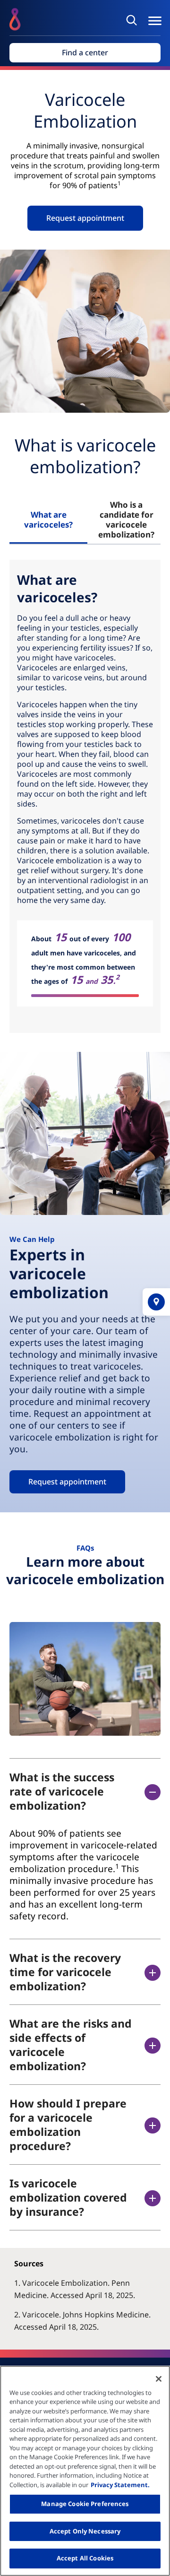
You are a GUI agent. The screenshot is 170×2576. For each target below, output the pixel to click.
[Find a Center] (156, 1302)
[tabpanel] (85, 796)
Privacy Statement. (120, 2485)
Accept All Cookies (85, 2558)
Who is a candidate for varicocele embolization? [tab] (126, 520)
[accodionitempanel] (85, 1875)
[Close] (159, 2379)
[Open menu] (155, 21)
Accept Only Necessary (85, 2531)
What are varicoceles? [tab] (48, 520)
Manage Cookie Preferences (85, 2504)
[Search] (133, 20)
